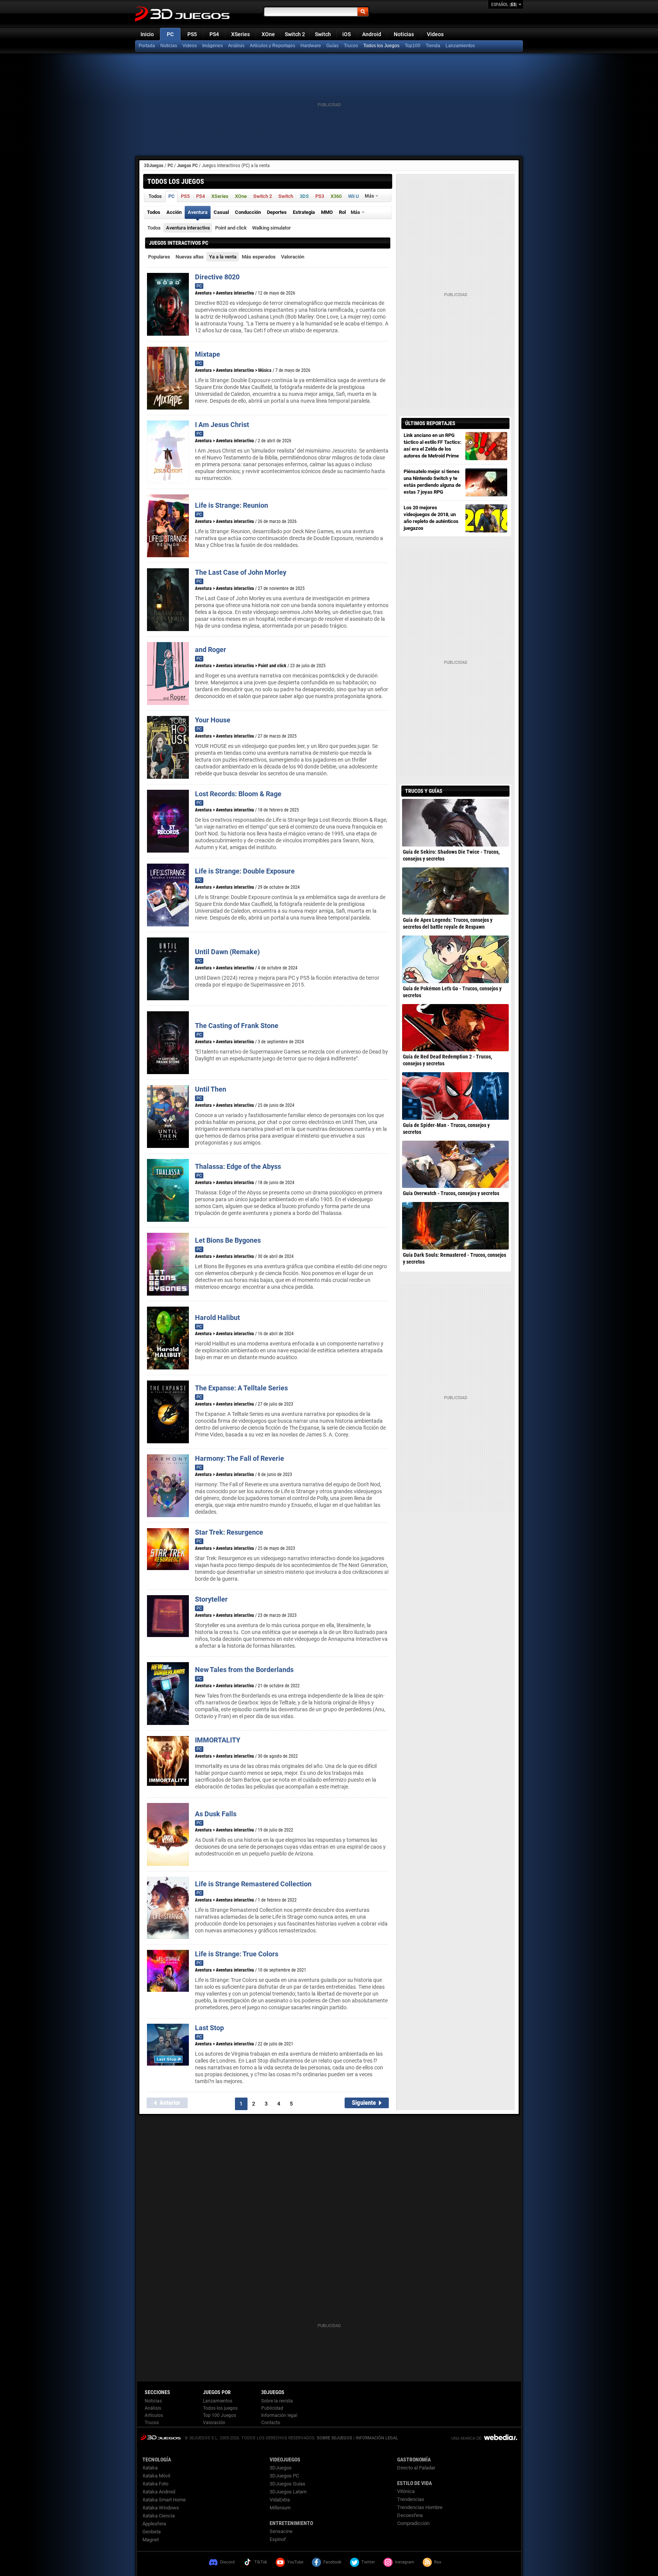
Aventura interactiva (188, 228)
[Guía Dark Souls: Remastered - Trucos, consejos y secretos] (455, 1226)
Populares (159, 257)
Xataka (150, 2468)
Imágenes (212, 46)
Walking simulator (272, 228)
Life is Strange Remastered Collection (253, 1884)
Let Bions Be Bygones (228, 1240)
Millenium (280, 2508)
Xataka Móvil (156, 2476)
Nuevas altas (190, 257)
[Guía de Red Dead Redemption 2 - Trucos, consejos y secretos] (455, 1028)
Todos (154, 228)
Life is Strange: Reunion (232, 505)
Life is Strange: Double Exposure (245, 871)
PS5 (192, 34)
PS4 (214, 34)
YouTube (295, 2562)
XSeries (240, 34)
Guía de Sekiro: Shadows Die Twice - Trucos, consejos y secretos (451, 855)
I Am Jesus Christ (222, 425)
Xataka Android (159, 2492)
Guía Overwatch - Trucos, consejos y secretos (451, 1193)
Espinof (278, 2539)
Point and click (231, 228)
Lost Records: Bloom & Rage (238, 794)
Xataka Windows (161, 2508)
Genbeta (152, 2532)
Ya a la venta (223, 257)
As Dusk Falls (216, 1814)
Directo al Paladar (416, 2468)
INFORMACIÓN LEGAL (377, 2438)
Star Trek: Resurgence (229, 1532)
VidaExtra (280, 2500)
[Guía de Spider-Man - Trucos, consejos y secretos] (455, 1096)
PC (170, 34)
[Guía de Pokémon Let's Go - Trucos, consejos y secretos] (455, 959)
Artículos (154, 2415)
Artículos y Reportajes (272, 46)
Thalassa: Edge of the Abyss (238, 1166)
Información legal (279, 2415)
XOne (268, 34)
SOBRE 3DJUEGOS (335, 2438)
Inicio (147, 34)
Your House (213, 720)
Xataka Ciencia (159, 2516)
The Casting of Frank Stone (237, 1026)
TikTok (261, 2562)
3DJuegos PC (284, 2476)
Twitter (368, 2562)
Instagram (405, 2562)
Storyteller (211, 1599)
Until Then (211, 1089)
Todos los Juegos (381, 46)
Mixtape (208, 354)
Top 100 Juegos (220, 2415)
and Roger (211, 650)
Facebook (332, 2562)
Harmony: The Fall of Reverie (240, 1458)
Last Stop (209, 2028)
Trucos (351, 46)
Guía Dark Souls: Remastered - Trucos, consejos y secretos (454, 1258)
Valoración (293, 257)
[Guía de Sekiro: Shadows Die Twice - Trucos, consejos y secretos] (455, 823)
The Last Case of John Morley (241, 572)
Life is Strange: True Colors (237, 1954)
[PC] (434, 46)
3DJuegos (154, 165)
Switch (323, 34)
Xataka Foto (155, 2484)
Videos (435, 34)
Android (372, 34)
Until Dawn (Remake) (227, 952)
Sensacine (281, 2531)
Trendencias (411, 2499)
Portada (147, 46)
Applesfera (154, 2524)
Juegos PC (187, 165)
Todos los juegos (220, 2408)
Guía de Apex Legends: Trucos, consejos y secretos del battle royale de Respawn (448, 923)
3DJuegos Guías (287, 2484)
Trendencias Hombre (420, 2507)
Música (265, 370)
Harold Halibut (217, 1317)
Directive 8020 (217, 277)
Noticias (404, 34)
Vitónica (406, 2491)
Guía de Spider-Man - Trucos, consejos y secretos (446, 1129)
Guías (332, 46)
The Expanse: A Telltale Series (241, 1388)
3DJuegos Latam (288, 2492)
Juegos (161, 2437)
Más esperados (259, 257)
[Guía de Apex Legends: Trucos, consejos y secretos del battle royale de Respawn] (455, 891)
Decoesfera (410, 2515)
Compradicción (413, 2523)
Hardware (311, 46)
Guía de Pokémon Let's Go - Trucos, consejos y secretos (452, 992)
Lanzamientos (460, 46)
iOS (347, 34)
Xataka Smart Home (164, 2500)
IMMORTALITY (218, 1740)
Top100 (413, 46)
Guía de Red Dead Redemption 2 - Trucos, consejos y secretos (447, 1060)
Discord (227, 2562)
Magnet (151, 2540)
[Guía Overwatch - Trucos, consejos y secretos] (455, 1164)
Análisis (236, 46)
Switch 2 (295, 34)
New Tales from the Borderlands (244, 1670)
